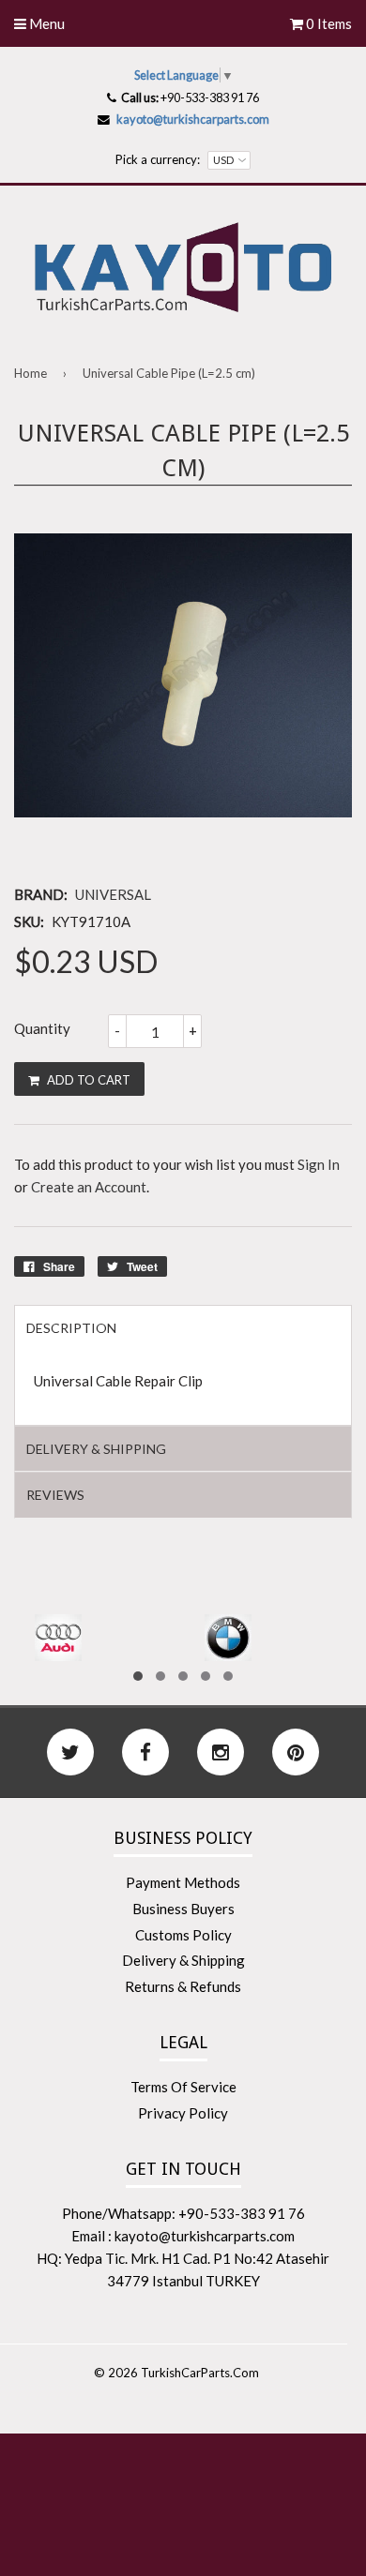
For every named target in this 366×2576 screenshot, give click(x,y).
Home (30, 373)
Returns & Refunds (183, 1986)
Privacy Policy (183, 2113)
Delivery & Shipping (183, 1960)
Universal (113, 894)
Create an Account (89, 1187)
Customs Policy (183, 1935)
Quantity (42, 1028)
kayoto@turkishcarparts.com (193, 119)
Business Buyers (183, 1909)
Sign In (319, 1164)
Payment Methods (183, 1882)
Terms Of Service (183, 2087)
